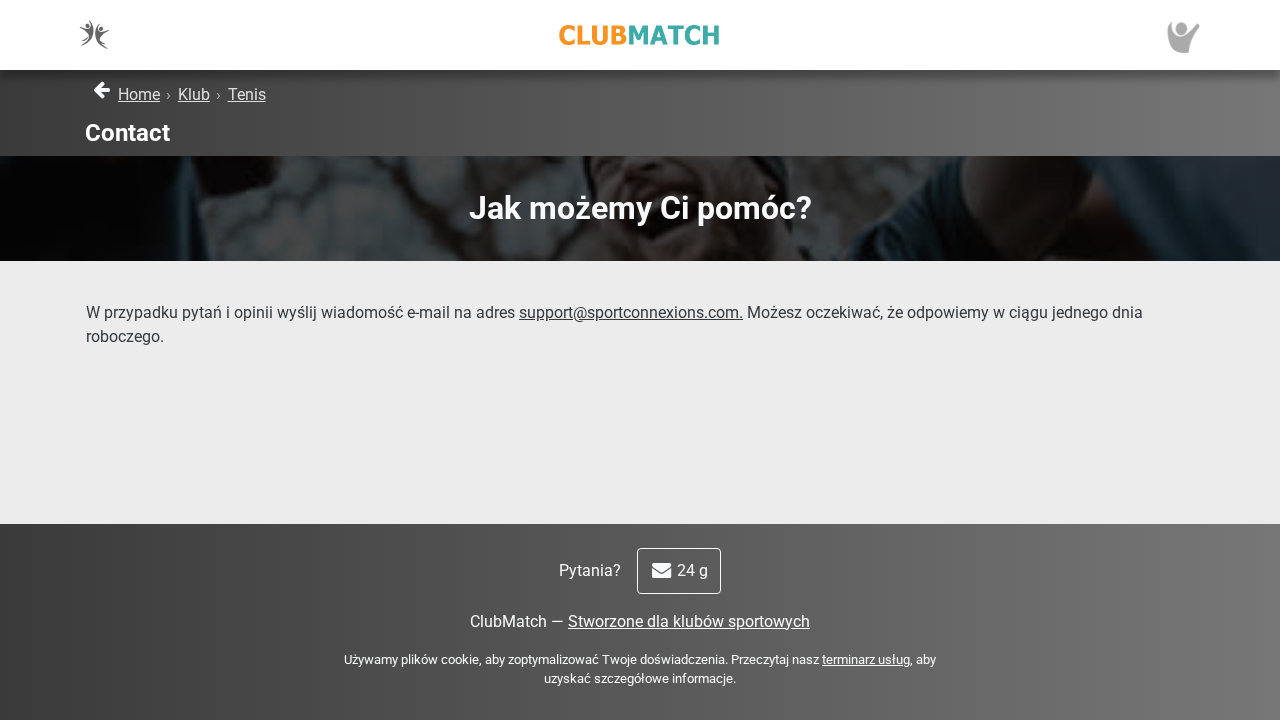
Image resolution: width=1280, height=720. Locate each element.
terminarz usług (866, 659)
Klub (194, 94)
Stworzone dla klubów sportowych (689, 621)
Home (139, 94)
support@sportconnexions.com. (631, 312)
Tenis (247, 94)
